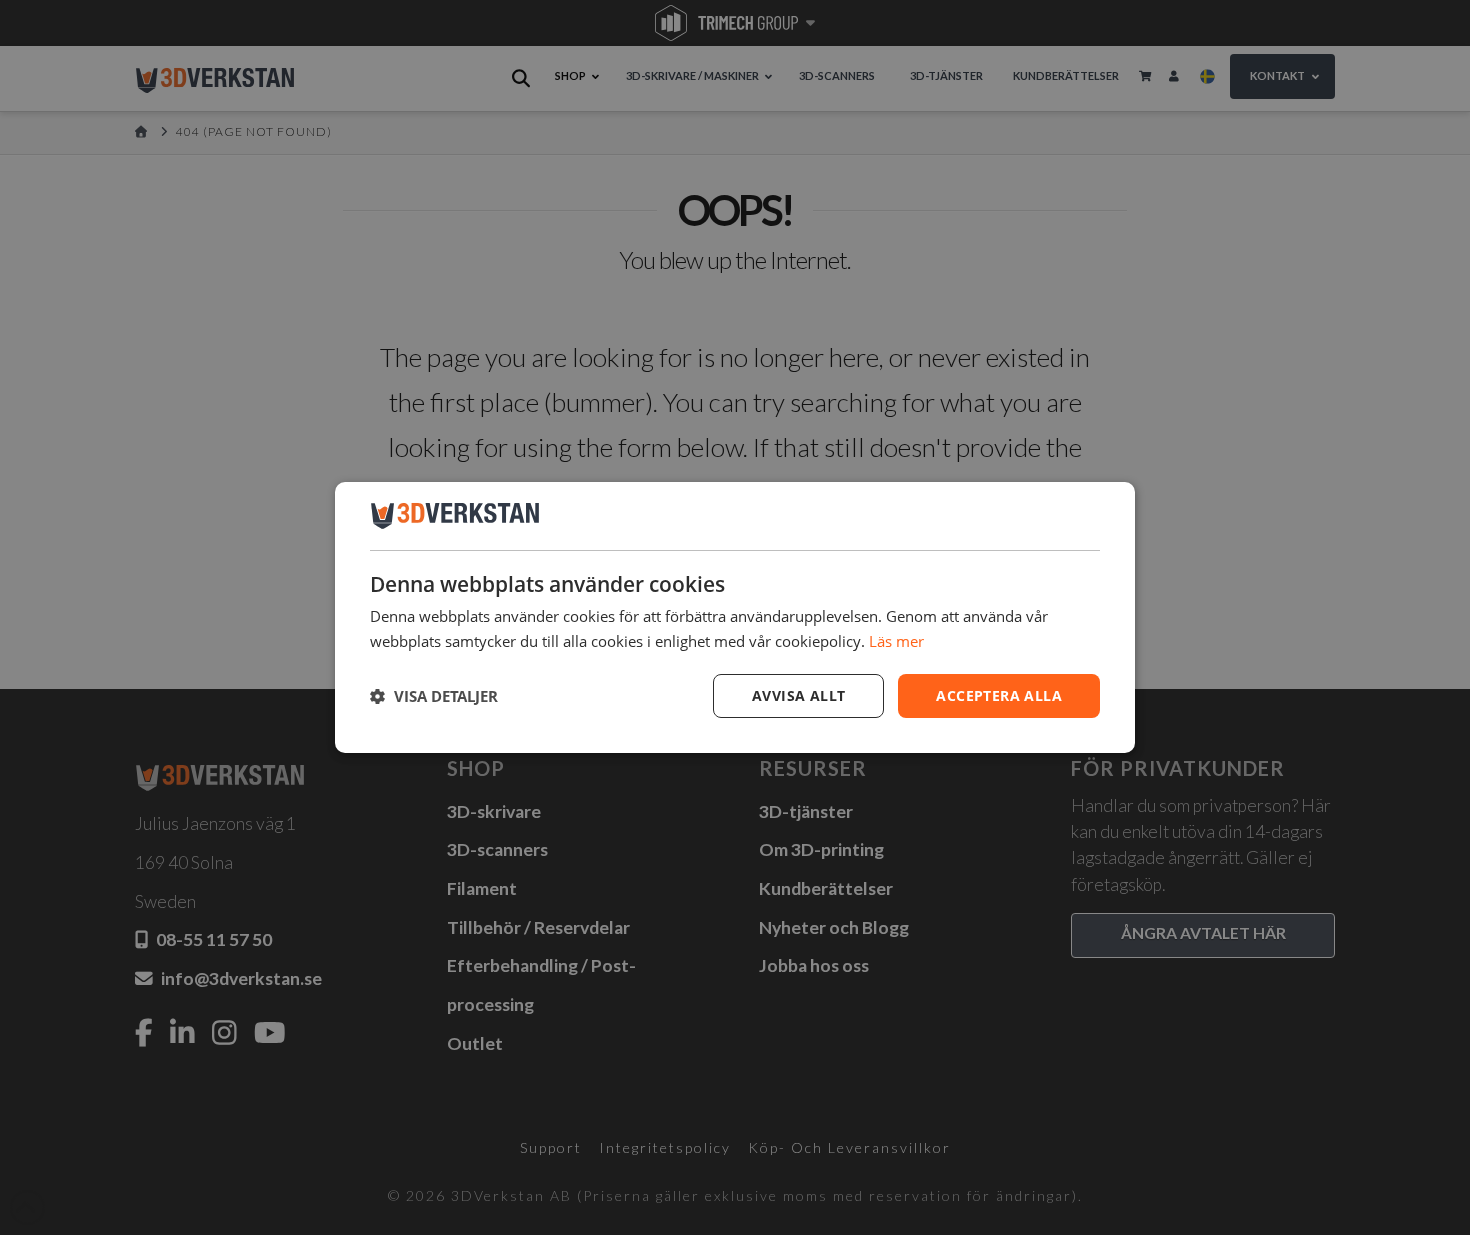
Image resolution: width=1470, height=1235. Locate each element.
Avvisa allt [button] (798, 695)
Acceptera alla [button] (999, 695)
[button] (434, 696)
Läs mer (896, 641)
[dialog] (735, 618)
